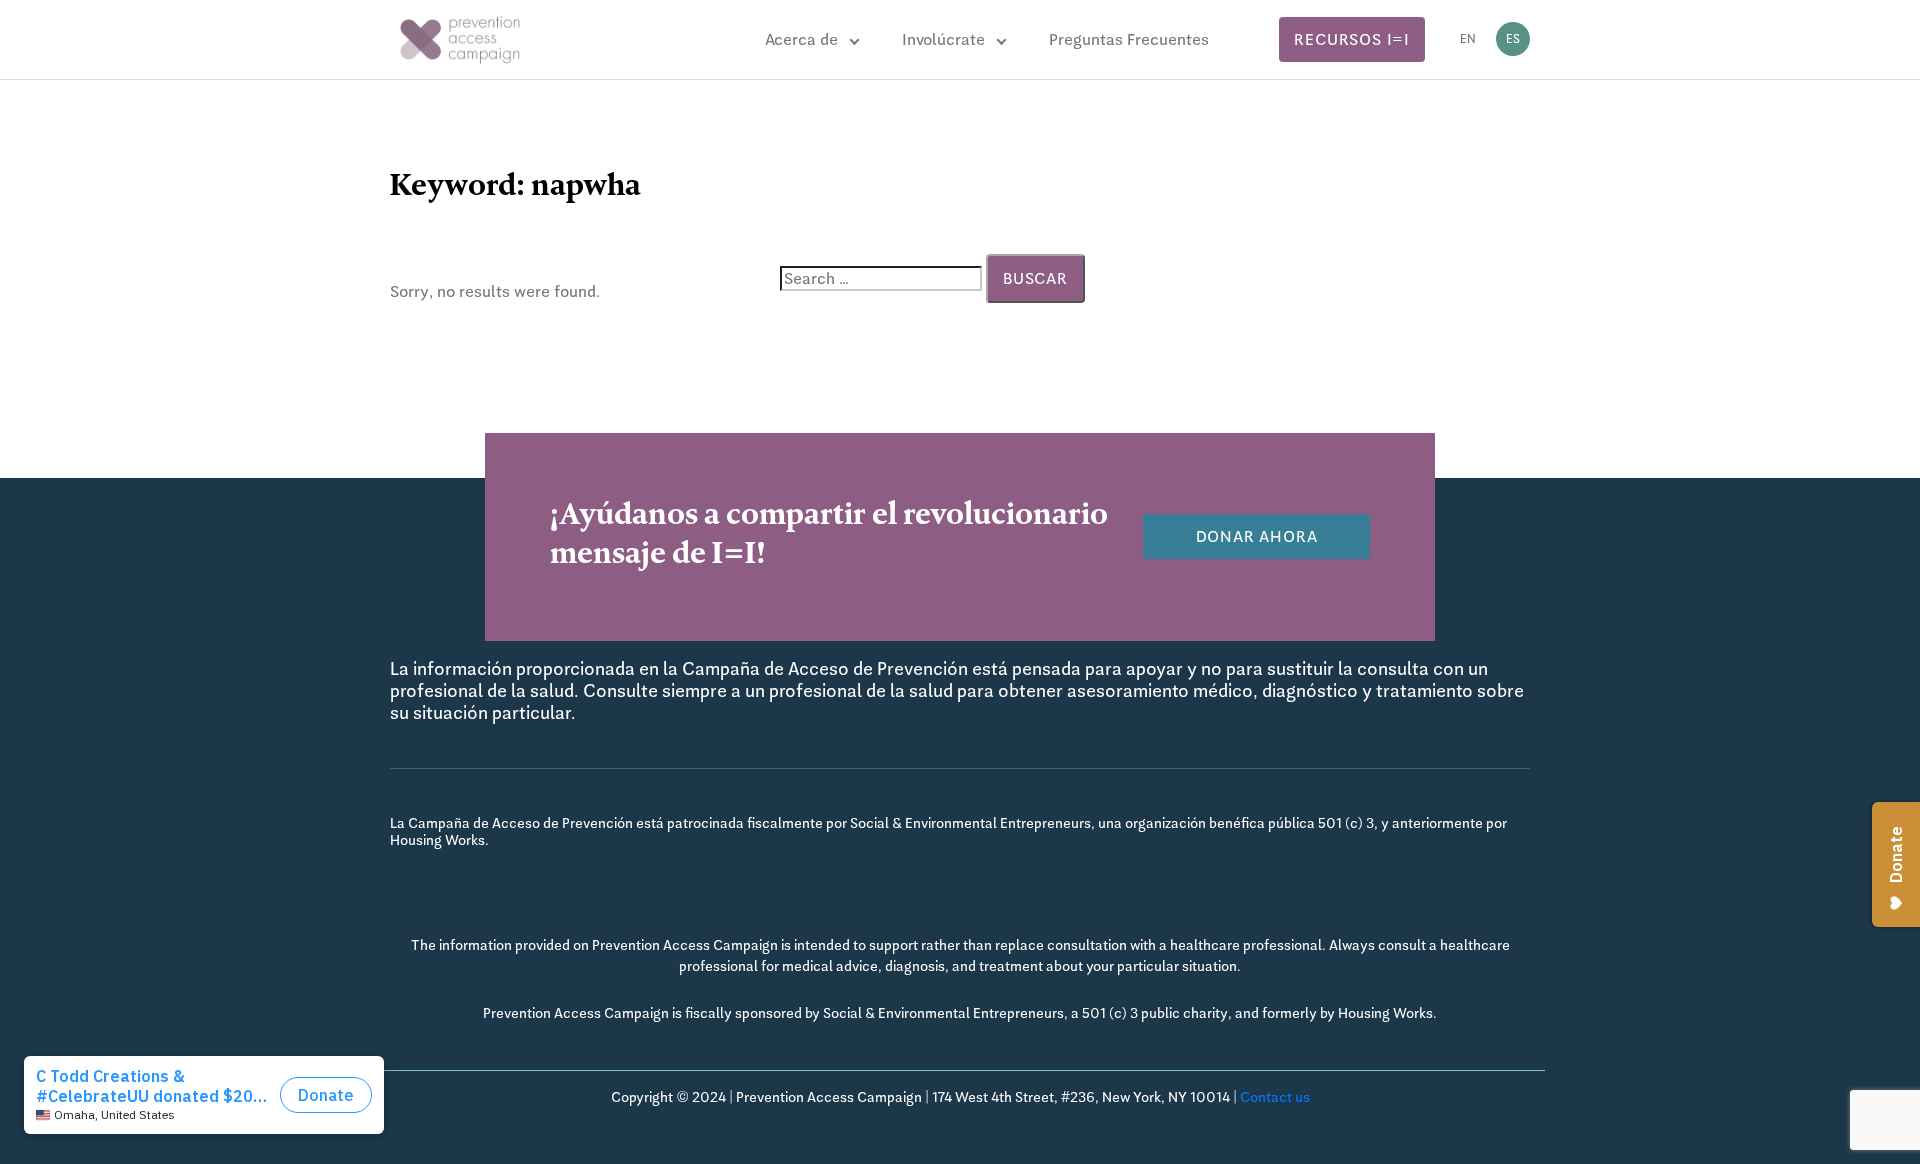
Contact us (1275, 1097)
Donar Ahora (1257, 536)
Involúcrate (943, 39)
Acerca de (801, 39)
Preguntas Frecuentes (1129, 39)
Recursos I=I (1352, 39)
